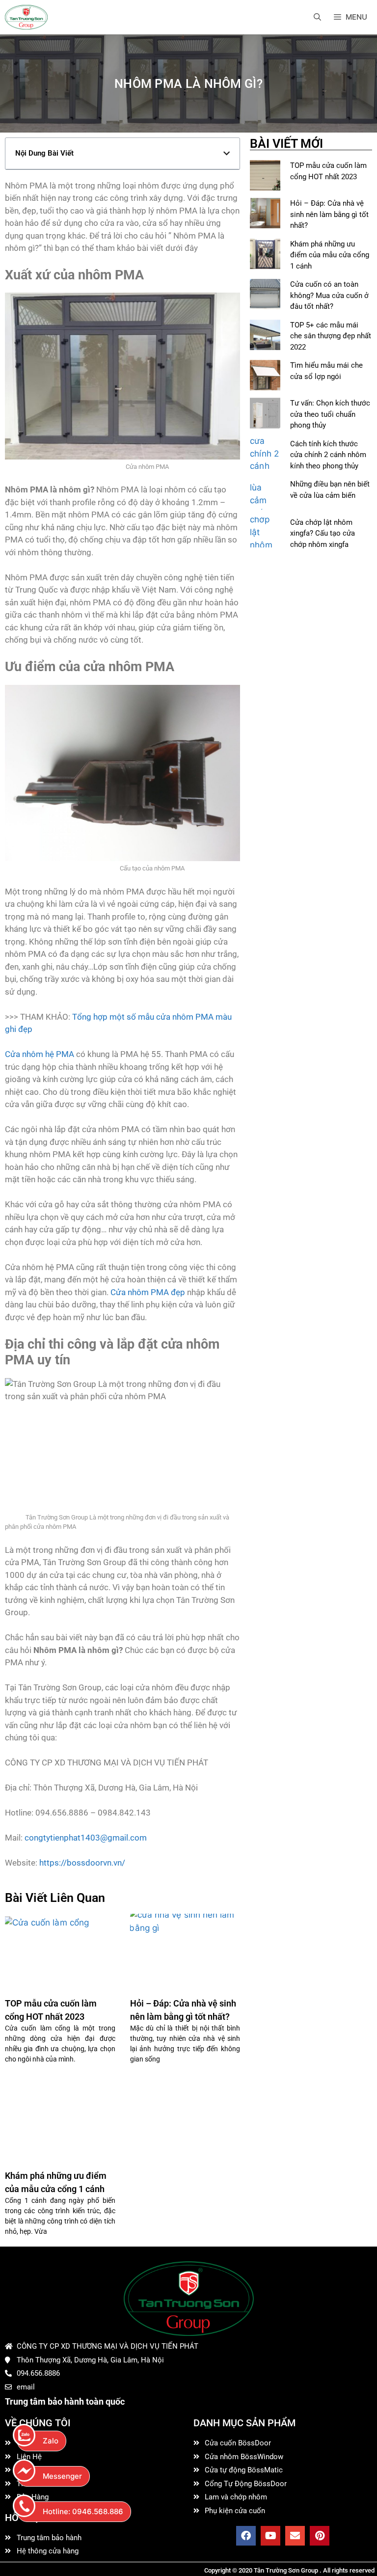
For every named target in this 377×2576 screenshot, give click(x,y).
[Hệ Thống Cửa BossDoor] (26, 17)
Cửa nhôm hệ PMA (40, 1054)
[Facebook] (246, 2536)
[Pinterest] (320, 2536)
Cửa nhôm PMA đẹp (148, 1292)
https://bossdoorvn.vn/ (81, 1863)
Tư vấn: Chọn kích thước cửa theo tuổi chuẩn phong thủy (330, 414)
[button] (227, 153)
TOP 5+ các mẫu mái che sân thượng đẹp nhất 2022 (331, 336)
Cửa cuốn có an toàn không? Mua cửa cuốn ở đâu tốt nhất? (329, 295)
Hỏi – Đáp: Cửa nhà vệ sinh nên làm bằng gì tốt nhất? (329, 214)
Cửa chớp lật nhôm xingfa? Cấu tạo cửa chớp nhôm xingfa (323, 533)
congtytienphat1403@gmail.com (86, 1838)
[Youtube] (270, 2536)
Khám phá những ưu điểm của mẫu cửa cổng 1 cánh (330, 255)
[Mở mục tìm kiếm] (317, 17)
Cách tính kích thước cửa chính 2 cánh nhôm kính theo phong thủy (328, 455)
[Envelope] (295, 2536)
